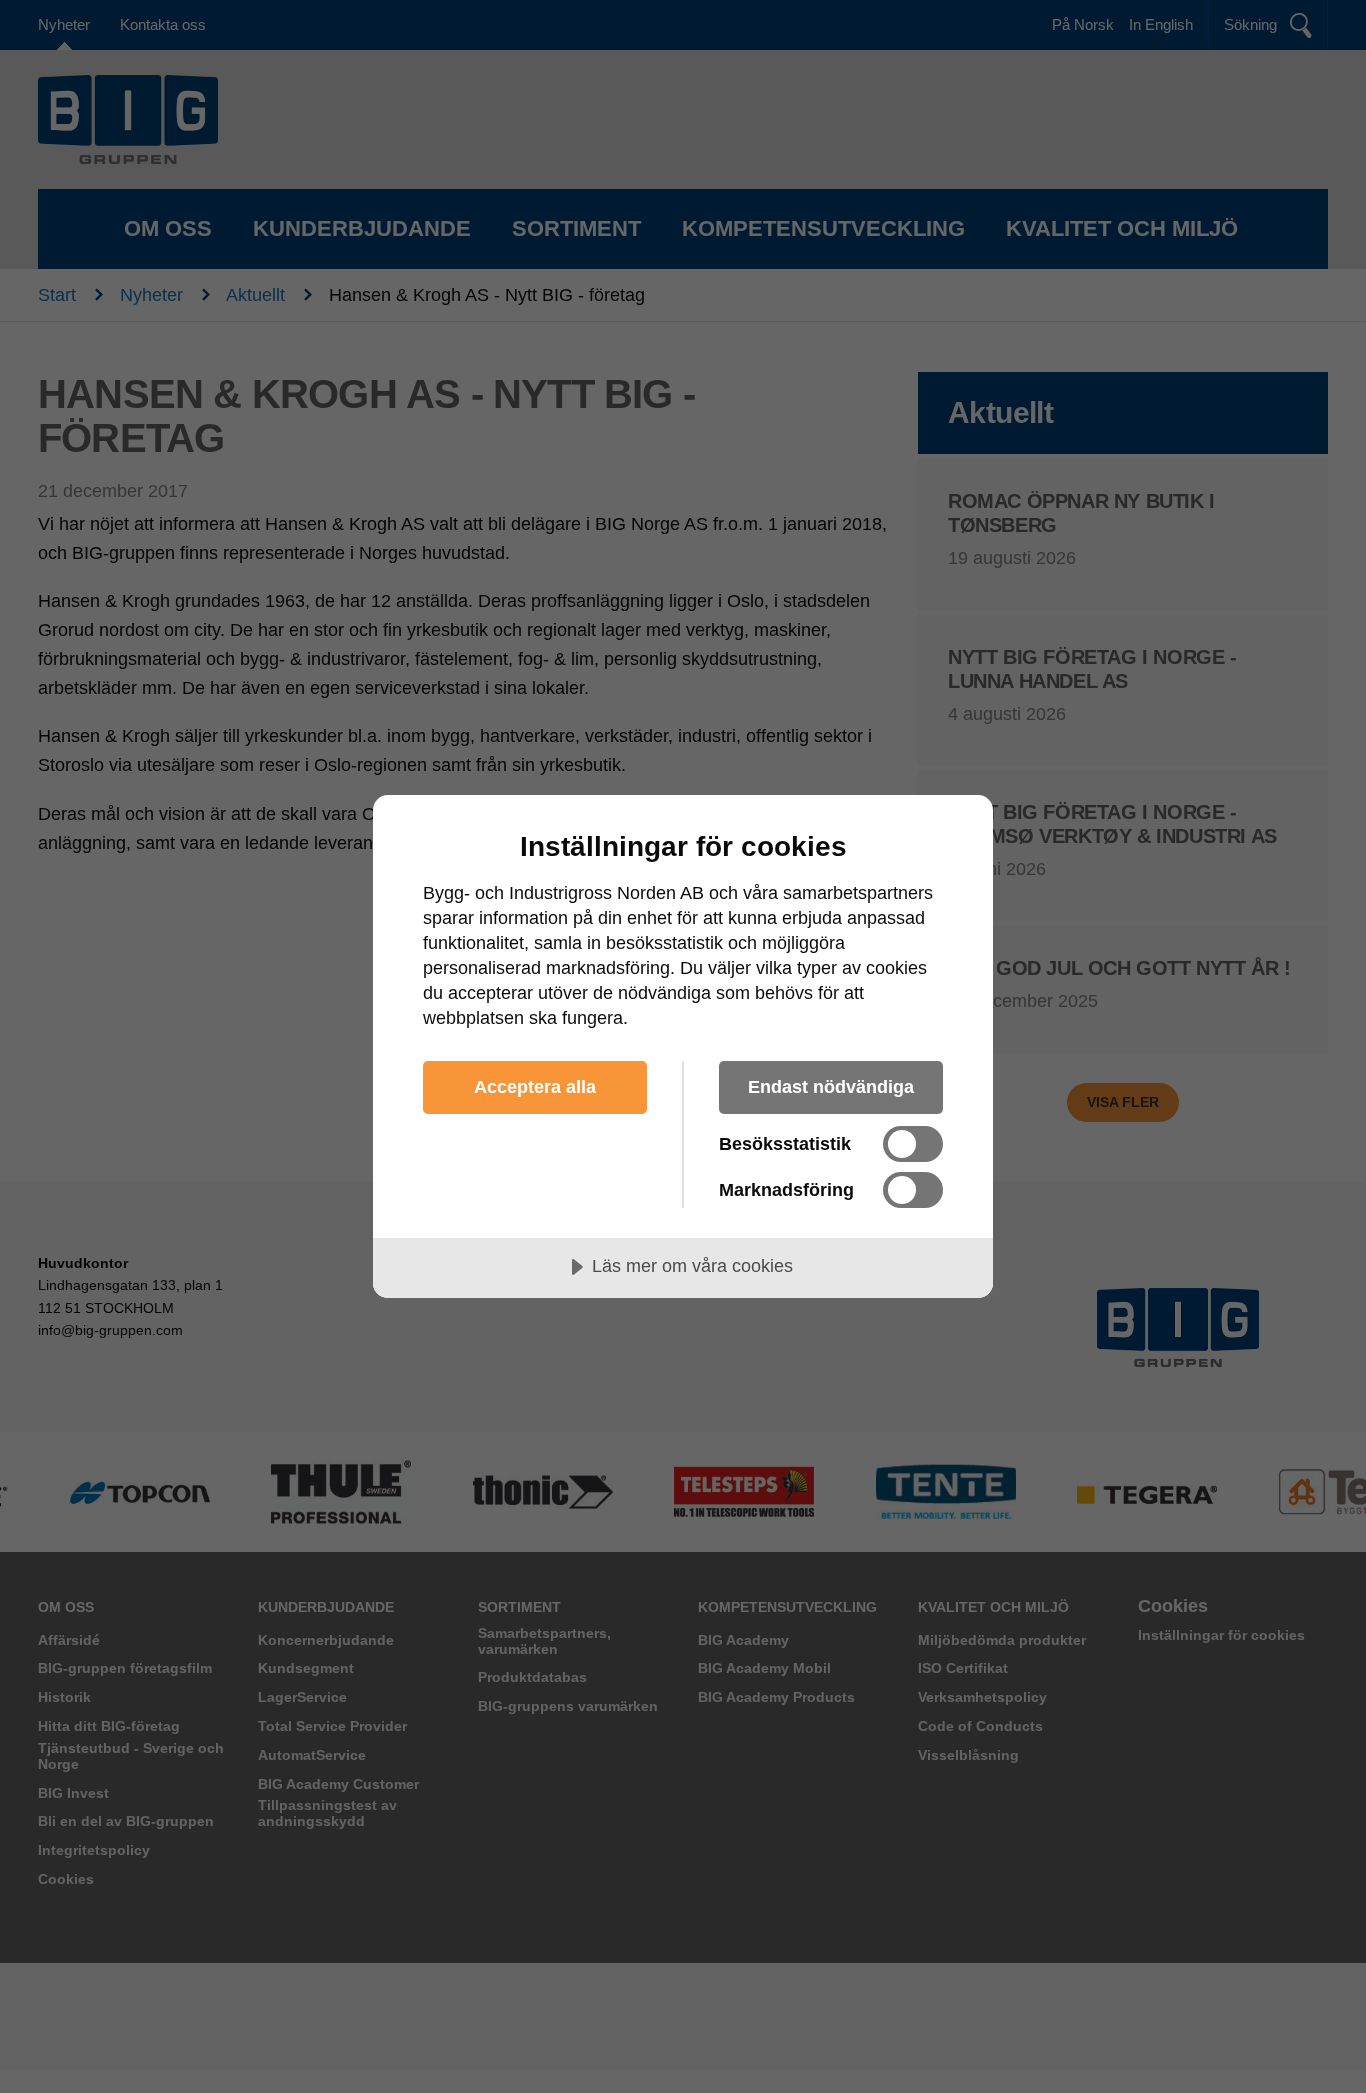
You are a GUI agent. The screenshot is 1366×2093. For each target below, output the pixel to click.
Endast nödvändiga (831, 1087)
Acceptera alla (535, 1087)
